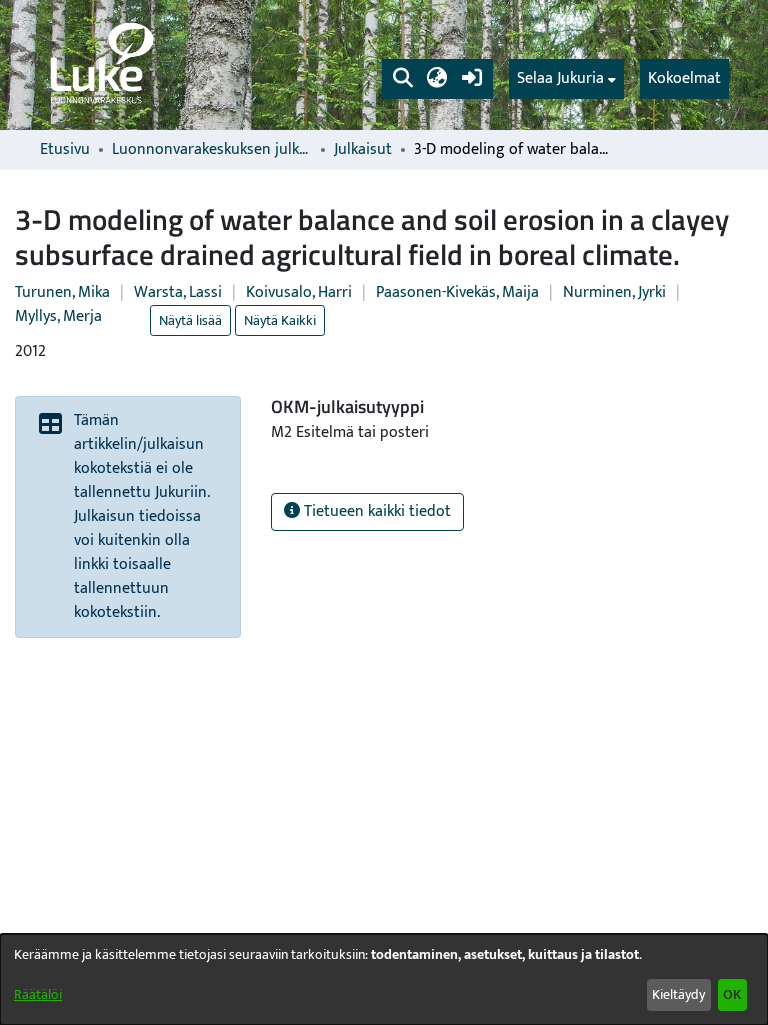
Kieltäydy (678, 994)
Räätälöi (38, 994)
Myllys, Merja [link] (58, 316)
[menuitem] (566, 79)
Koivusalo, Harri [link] (299, 292)
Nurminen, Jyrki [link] (614, 292)
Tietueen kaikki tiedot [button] (375, 511)
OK (732, 994)
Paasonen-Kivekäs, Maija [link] (457, 292)
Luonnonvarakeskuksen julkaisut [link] (212, 150)
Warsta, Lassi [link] (178, 292)
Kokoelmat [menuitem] (684, 78)
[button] (402, 79)
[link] (100, 65)
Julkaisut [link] (363, 150)
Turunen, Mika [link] (62, 292)
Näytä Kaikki (280, 320)
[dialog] (384, 979)
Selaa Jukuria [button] (560, 79)
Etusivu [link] (65, 150)
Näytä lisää (190, 320)
